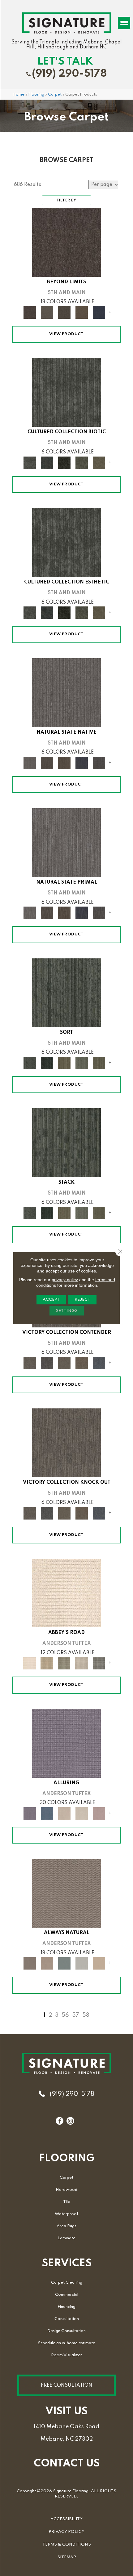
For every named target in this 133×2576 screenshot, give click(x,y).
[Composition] (82, 462)
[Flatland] (99, 312)
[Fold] (64, 1063)
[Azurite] (47, 1813)
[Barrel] (66, 1893)
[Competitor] (64, 1363)
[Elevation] (64, 312)
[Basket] (47, 1963)
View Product (66, 334)
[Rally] (82, 1363)
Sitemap (67, 2557)
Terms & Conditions (67, 2544)
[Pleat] (82, 1063)
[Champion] (47, 1363)
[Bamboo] (47, 1663)
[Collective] (64, 462)
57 (76, 2015)
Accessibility (66, 2519)
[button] (66, 2385)
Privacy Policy (66, 2532)
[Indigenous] (64, 763)
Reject (82, 1300)
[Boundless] (64, 1663)
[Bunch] (47, 1063)
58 (86, 2015)
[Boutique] (99, 1963)
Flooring (36, 95)
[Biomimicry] (66, 392)
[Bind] (66, 993)
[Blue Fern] (64, 1963)
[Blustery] (82, 1963)
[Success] (99, 1363)
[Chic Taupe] (82, 1663)
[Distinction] (99, 462)
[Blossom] (99, 1813)
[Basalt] (64, 1813)
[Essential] (47, 763)
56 (65, 2015)
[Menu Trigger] (124, 23)
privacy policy (65, 1280)
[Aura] (66, 1593)
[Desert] (47, 312)
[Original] (99, 763)
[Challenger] (30, 1363)
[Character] (47, 462)
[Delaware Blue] (99, 1663)
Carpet (55, 95)
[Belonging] (66, 692)
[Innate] (82, 763)
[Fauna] (82, 312)
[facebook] (60, 2121)
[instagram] (70, 2121)
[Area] (66, 242)
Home (18, 95)
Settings (67, 1311)
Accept (51, 1300)
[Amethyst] (66, 1743)
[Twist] (99, 1063)
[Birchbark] (82, 1813)
